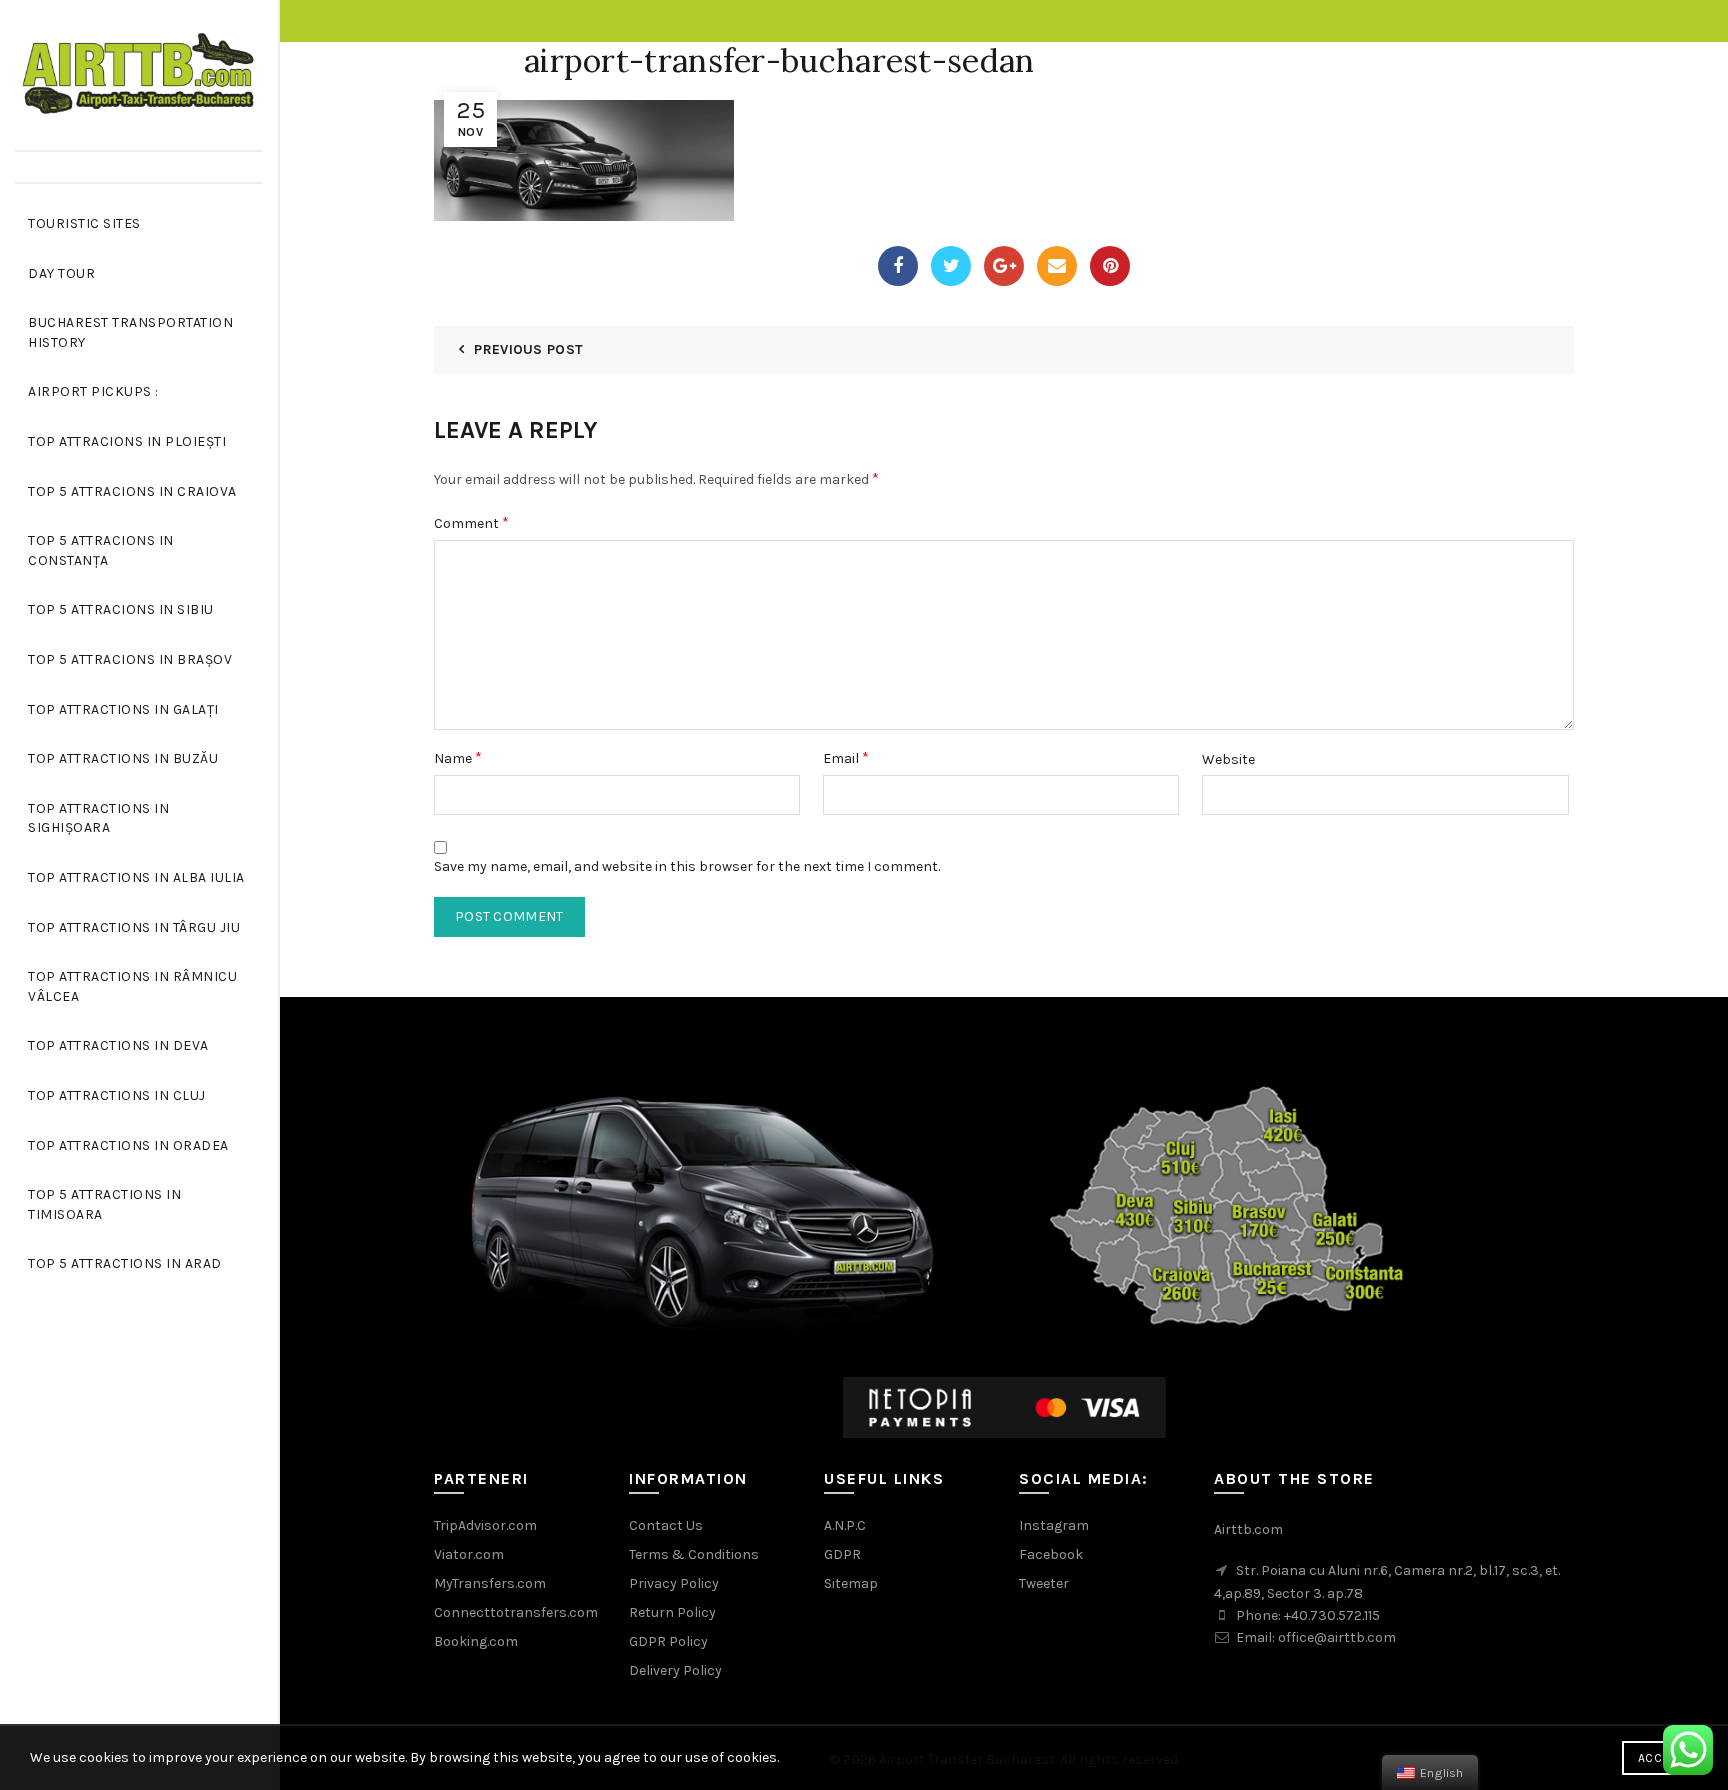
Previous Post (528, 349)
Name (458, 757)
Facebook (898, 266)
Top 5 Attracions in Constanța (101, 550)
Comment (471, 522)
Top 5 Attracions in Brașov (130, 659)
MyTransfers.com (490, 1583)
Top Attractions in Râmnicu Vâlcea (132, 986)
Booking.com (476, 1641)
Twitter (951, 266)
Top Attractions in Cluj (117, 1095)
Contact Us (666, 1525)
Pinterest (1110, 266)
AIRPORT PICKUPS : (93, 391)
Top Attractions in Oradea (128, 1145)
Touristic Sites (84, 223)
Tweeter (1044, 1583)
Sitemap (851, 1583)
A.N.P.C (845, 1525)
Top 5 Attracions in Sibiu (121, 609)
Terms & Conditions (694, 1554)
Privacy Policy (674, 1583)
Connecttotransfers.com (516, 1612)
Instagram (1054, 1525)
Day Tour (61, 273)
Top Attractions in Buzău (123, 758)
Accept (1660, 1758)
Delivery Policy (675, 1670)
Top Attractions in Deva (118, 1045)
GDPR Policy (668, 1641)
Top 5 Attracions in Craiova (132, 491)
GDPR (842, 1554)
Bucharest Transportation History (130, 332)
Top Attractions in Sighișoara (98, 818)
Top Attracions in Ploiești (127, 441)
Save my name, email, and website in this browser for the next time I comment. (687, 866)
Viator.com (469, 1554)
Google (1004, 266)
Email (1057, 266)
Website (1228, 759)
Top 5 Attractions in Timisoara (104, 1204)
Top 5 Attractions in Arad (125, 1263)
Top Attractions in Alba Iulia (136, 877)
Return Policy (672, 1612)
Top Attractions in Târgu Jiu (134, 927)
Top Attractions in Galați (123, 709)
